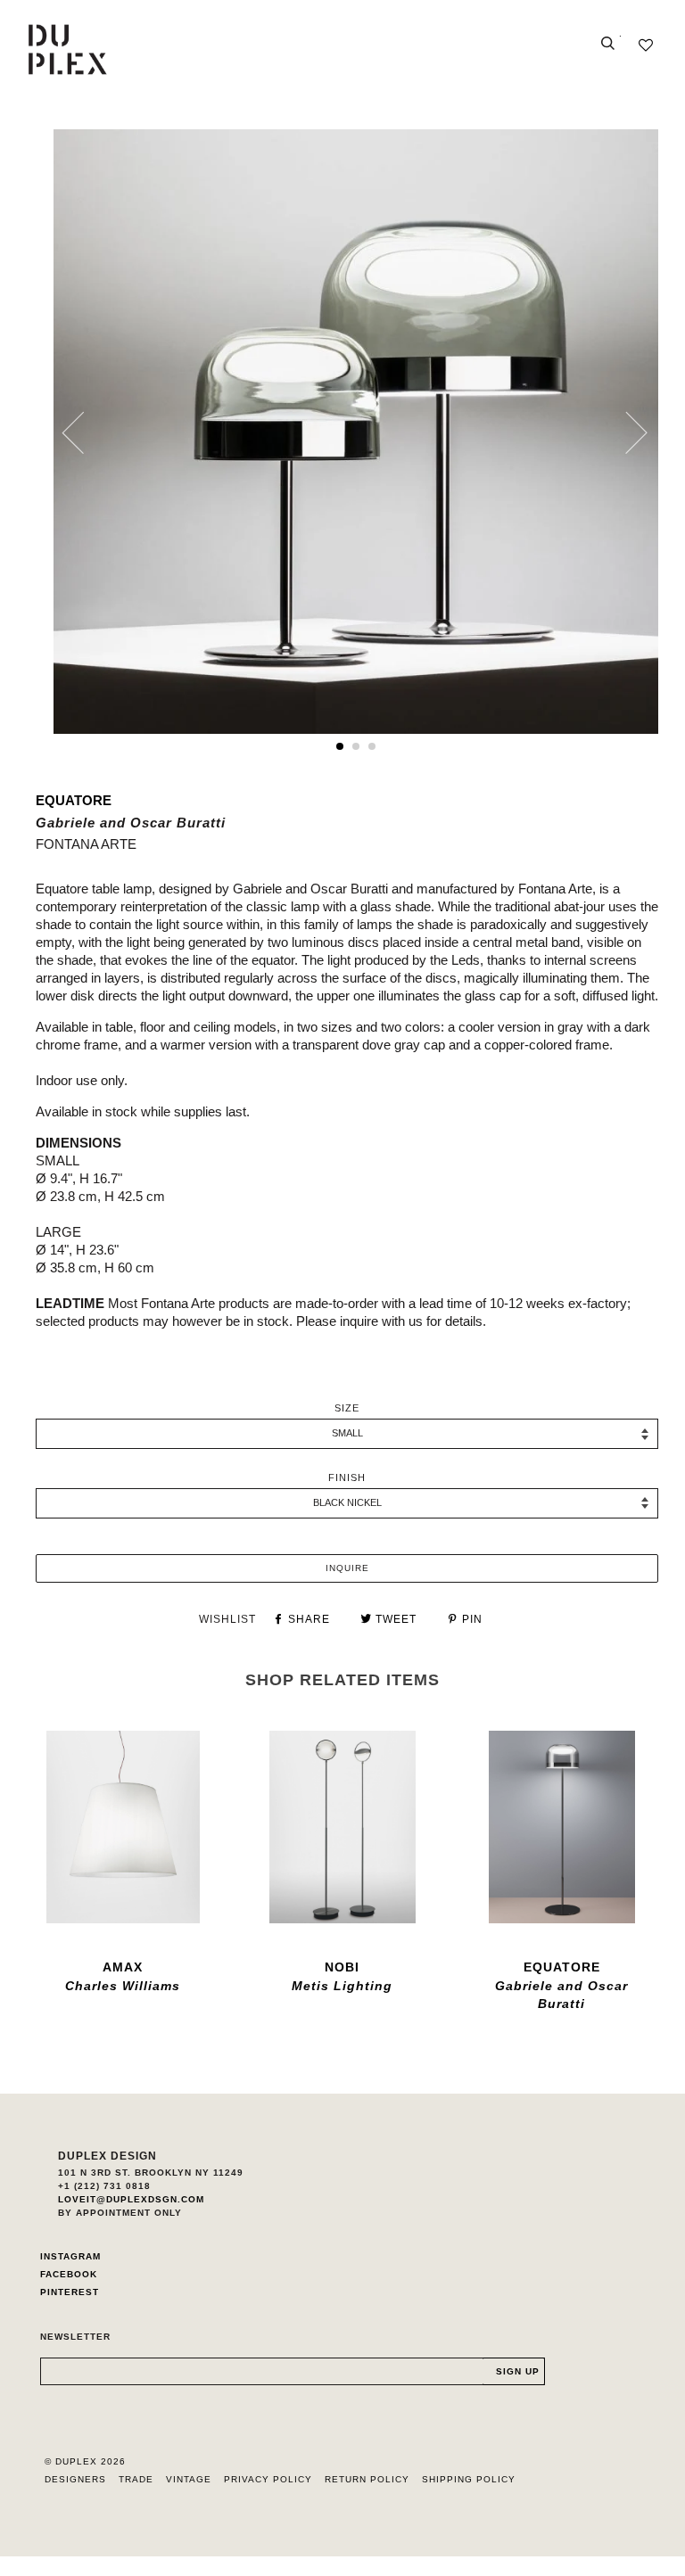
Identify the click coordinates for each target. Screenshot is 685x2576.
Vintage (189, 2479)
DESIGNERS (75, 2479)
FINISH (347, 1477)
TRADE (136, 2479)
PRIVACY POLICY (268, 2479)
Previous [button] (84, 432)
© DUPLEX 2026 (85, 2461)
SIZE (347, 1408)
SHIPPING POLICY (469, 2479)
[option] (356, 432)
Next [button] (626, 432)
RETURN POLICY (367, 2479)
